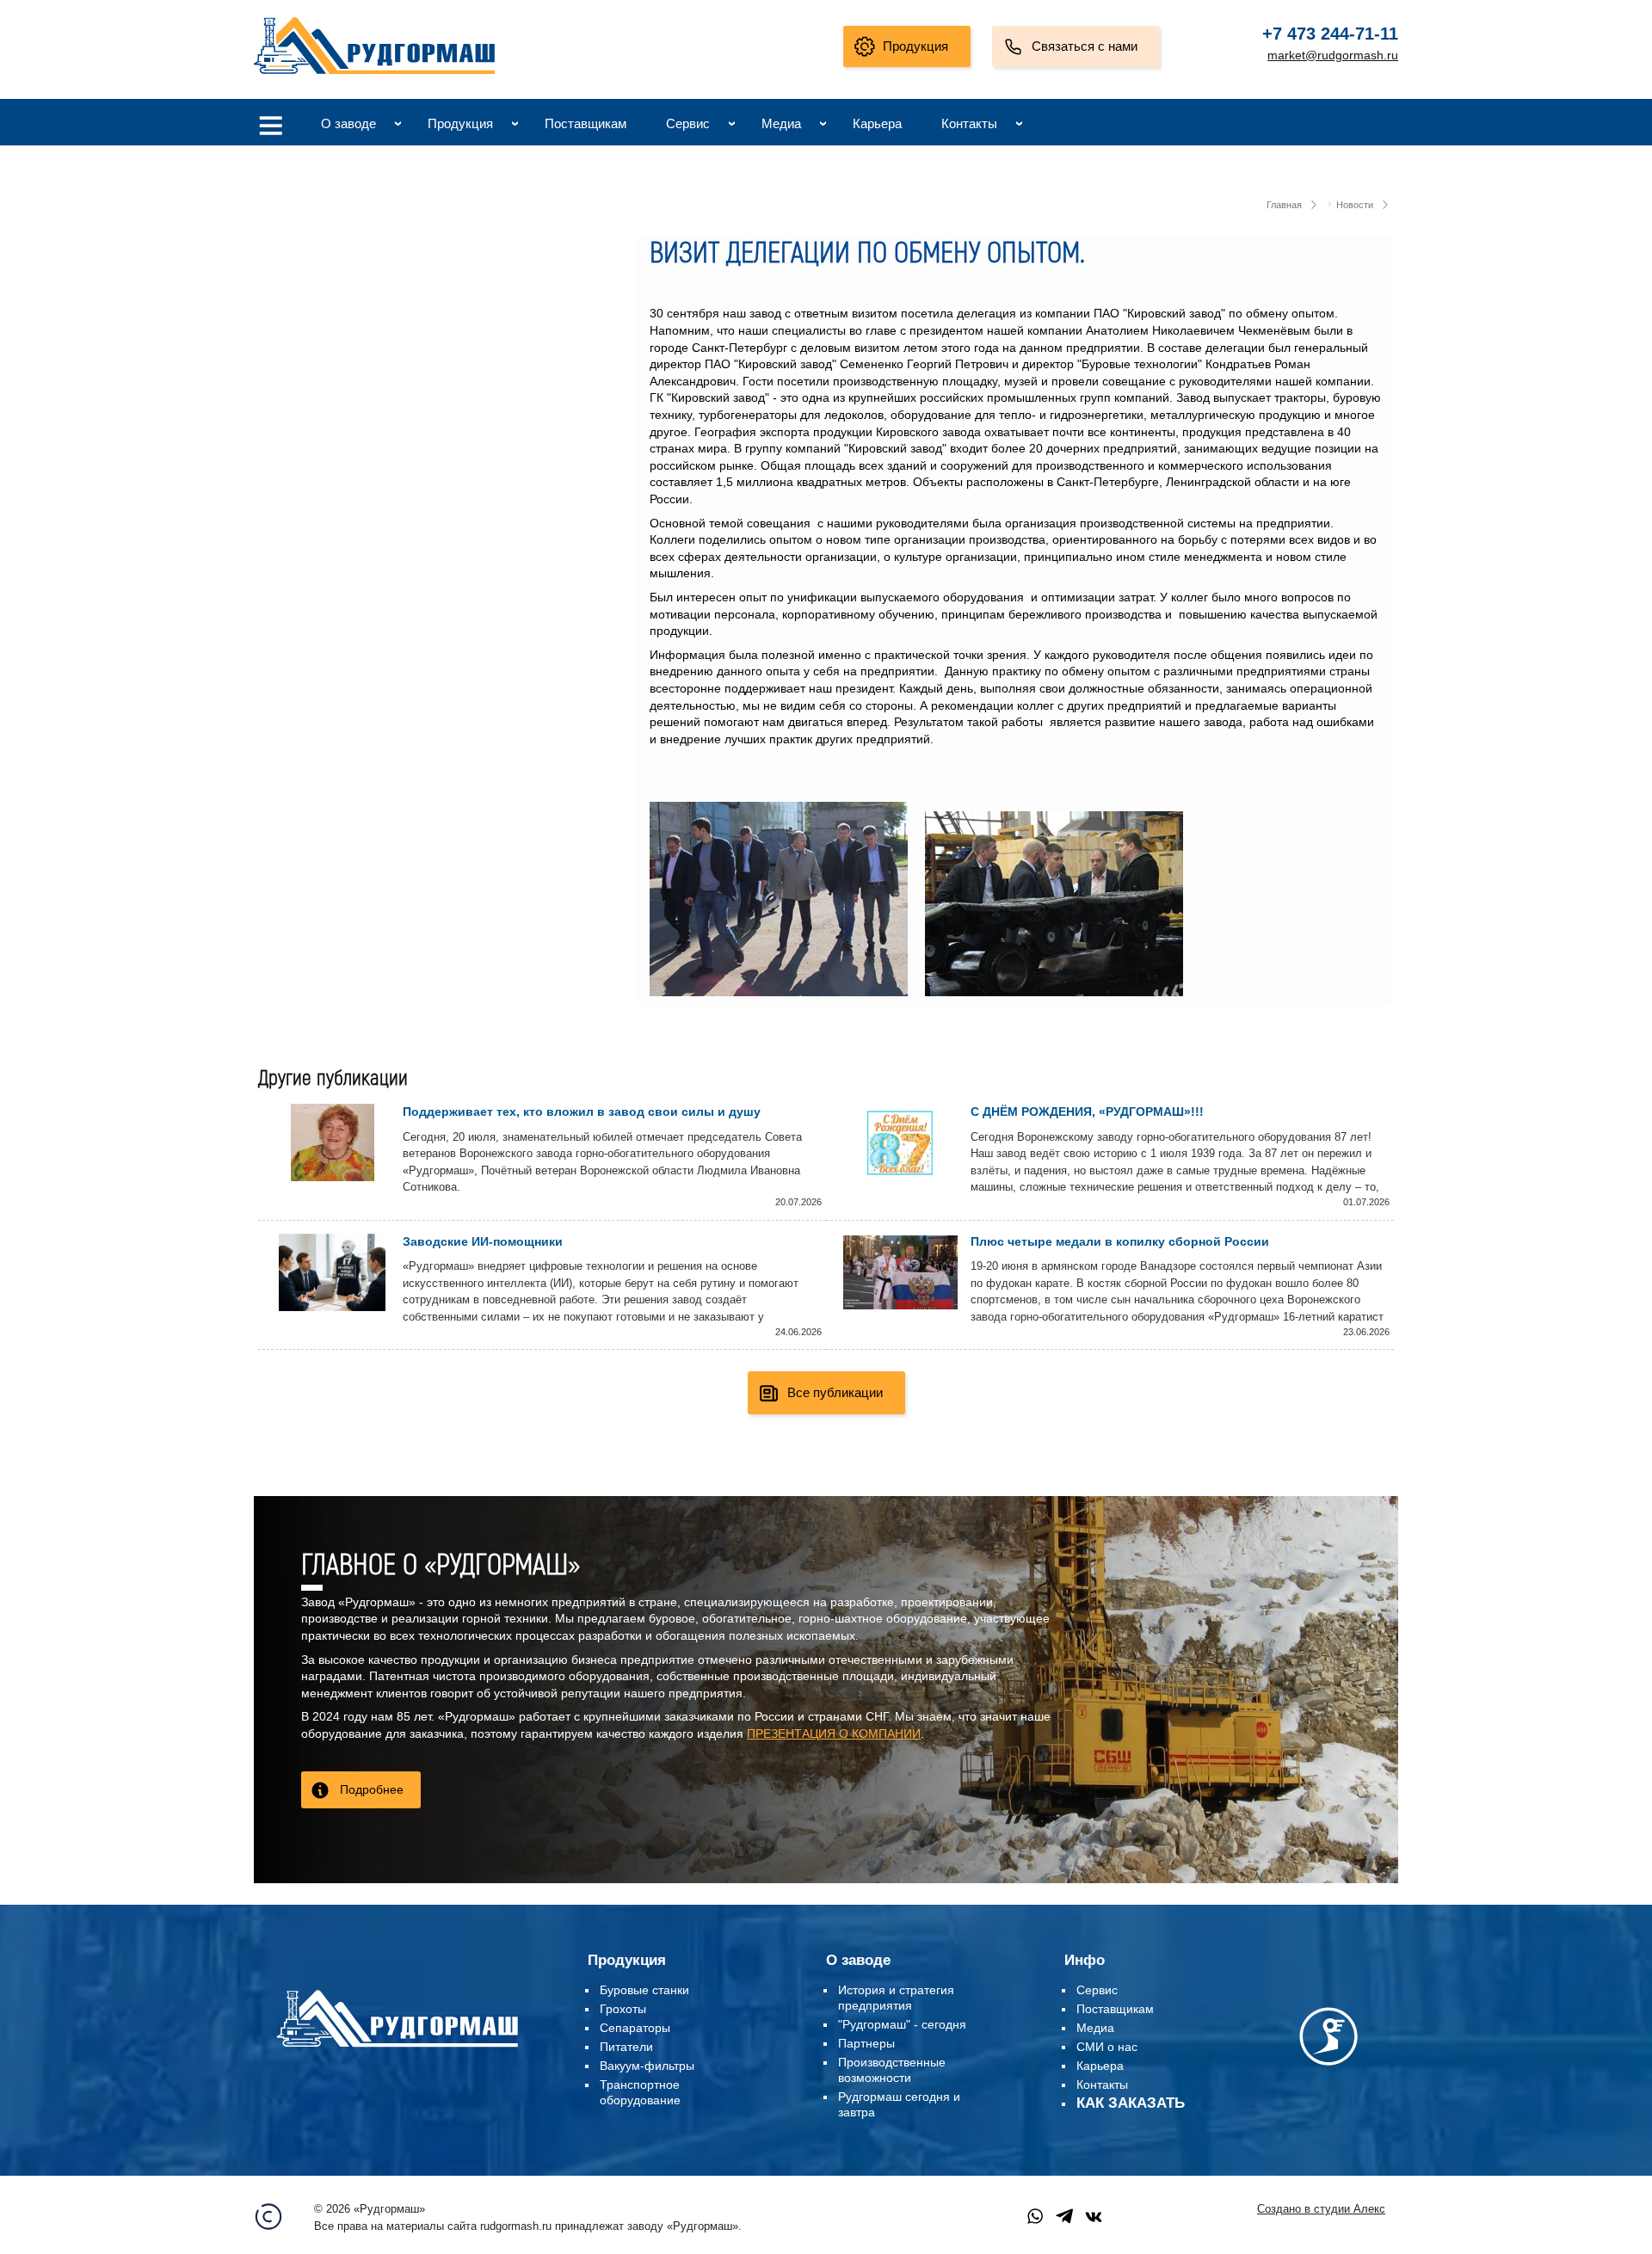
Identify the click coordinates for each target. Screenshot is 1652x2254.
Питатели (626, 2047)
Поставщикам (586, 123)
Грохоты (623, 2009)
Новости (1355, 205)
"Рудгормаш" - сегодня (902, 2024)
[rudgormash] (397, 2050)
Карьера (877, 123)
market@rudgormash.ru (1333, 55)
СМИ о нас (1107, 2047)
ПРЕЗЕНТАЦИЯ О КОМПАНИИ (834, 1734)
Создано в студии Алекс (1321, 2209)
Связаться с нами (1085, 46)
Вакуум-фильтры (647, 2066)
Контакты (969, 123)
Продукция (915, 46)
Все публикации (835, 1392)
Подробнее (372, 1789)
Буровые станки (644, 1990)
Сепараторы (635, 2028)
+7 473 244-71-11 (1330, 34)
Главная (1284, 205)
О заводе (348, 123)
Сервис (688, 123)
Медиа (781, 123)
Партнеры (866, 2043)
